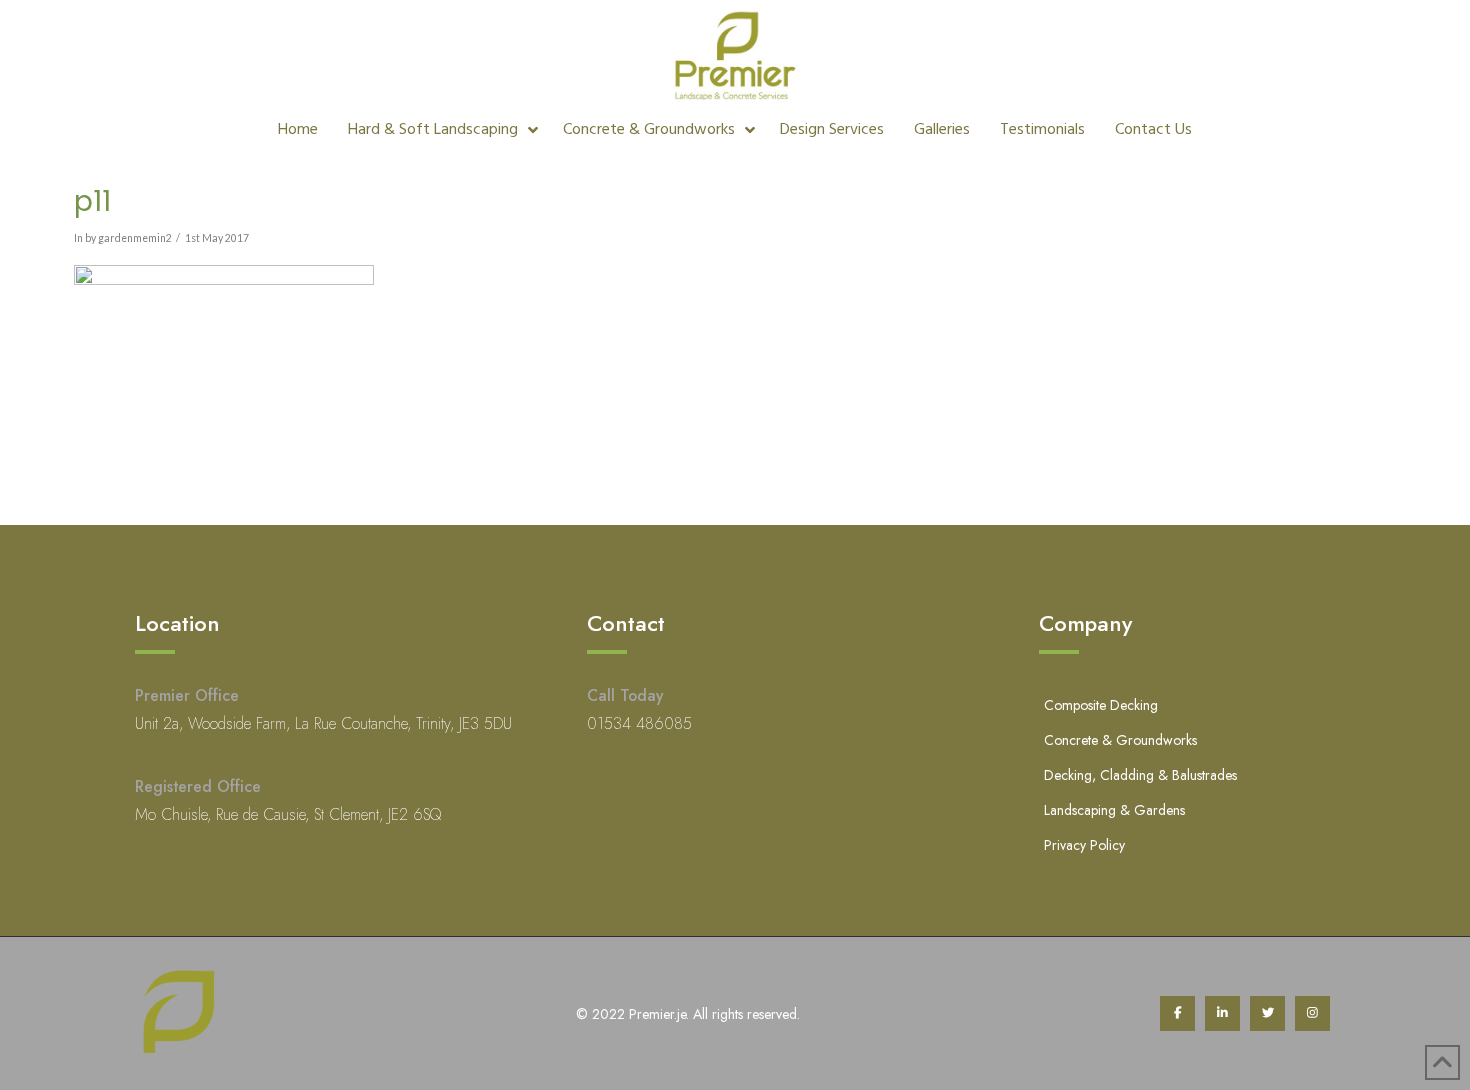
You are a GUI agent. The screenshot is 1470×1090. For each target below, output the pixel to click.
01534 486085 (639, 723)
